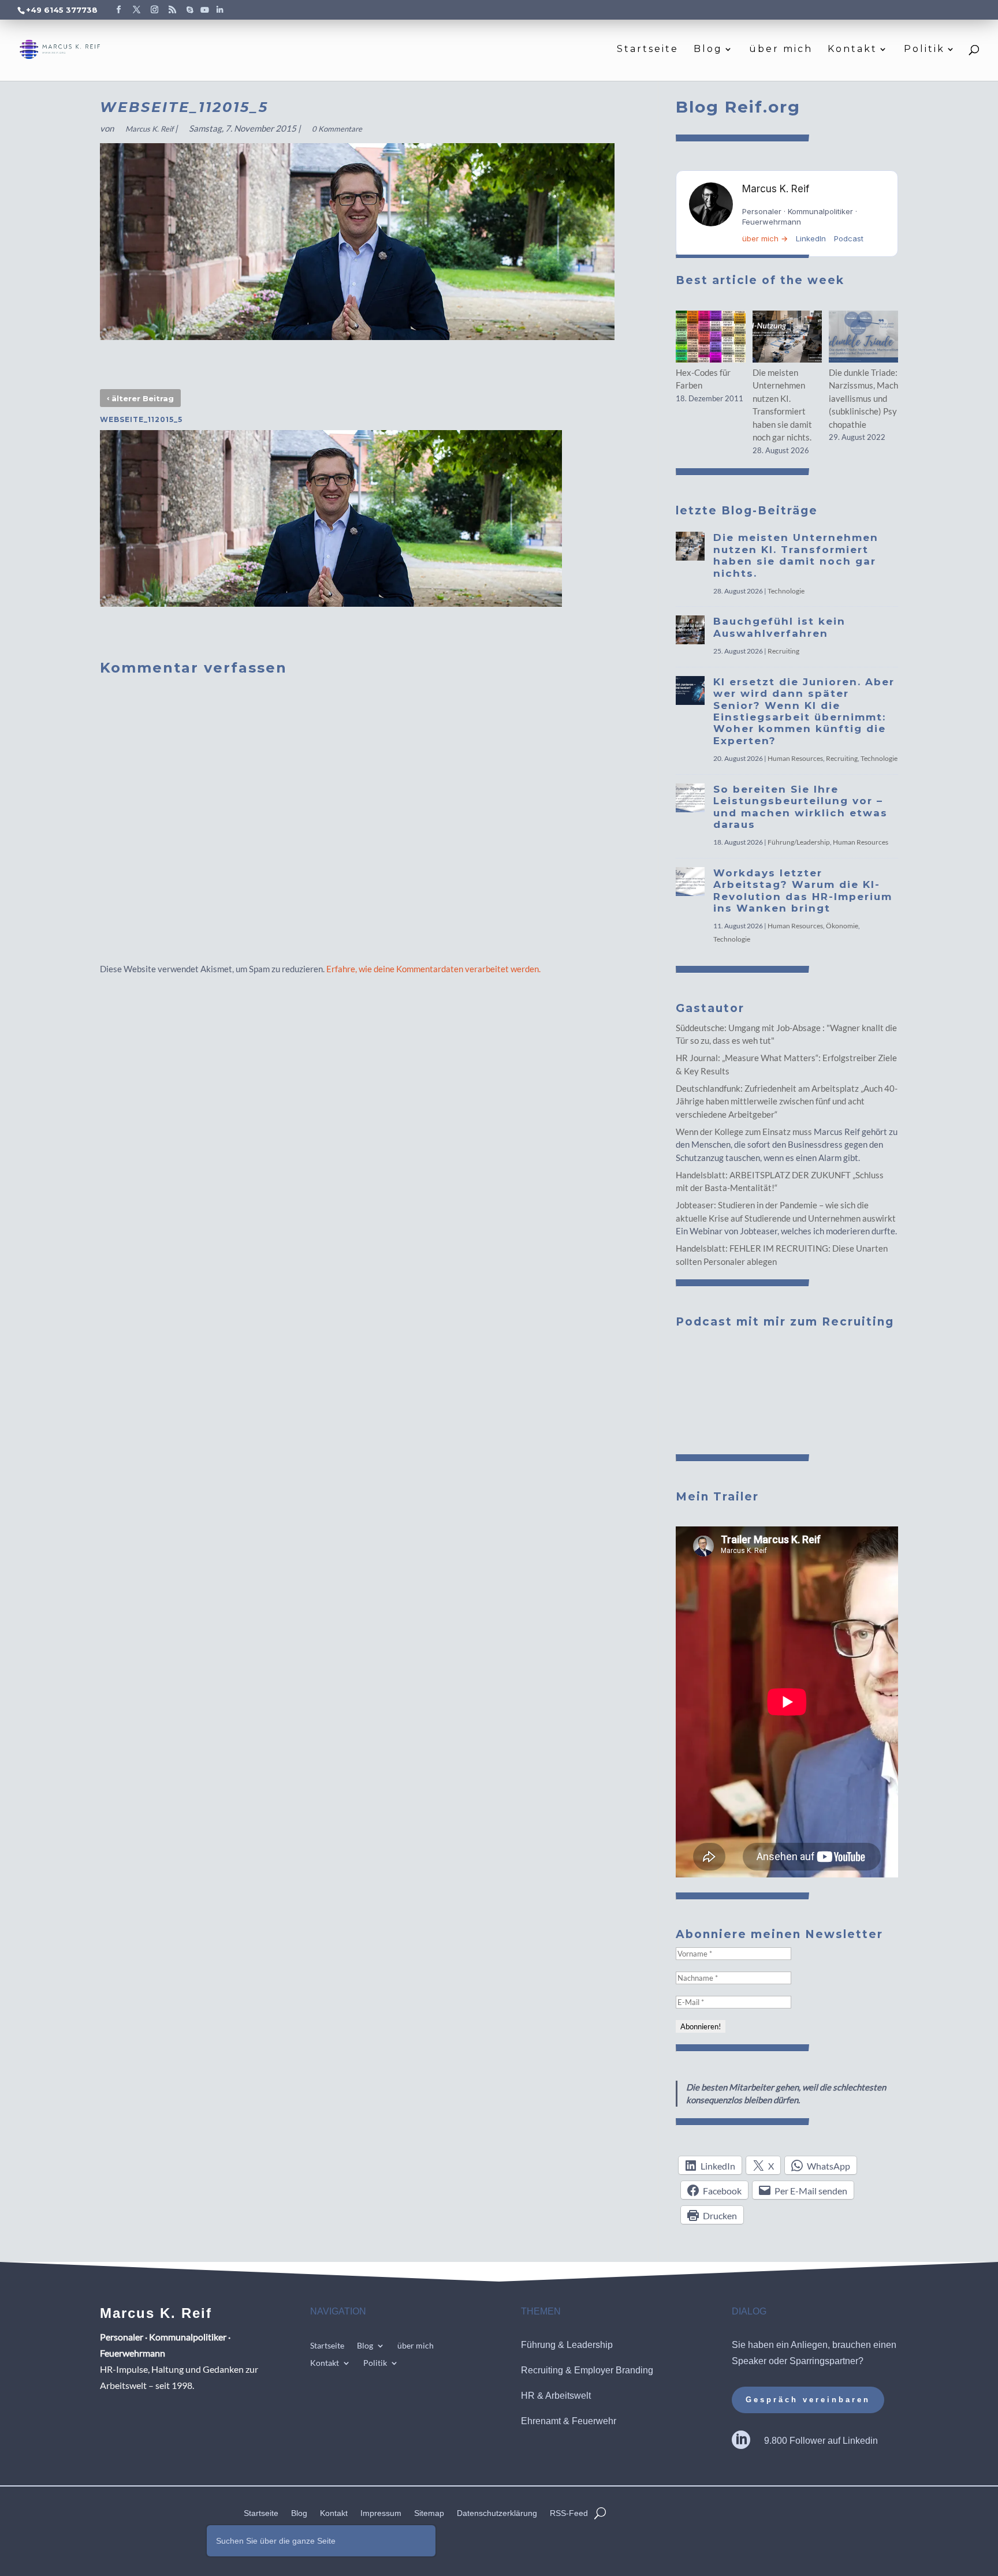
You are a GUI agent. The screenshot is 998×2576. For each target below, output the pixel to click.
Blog (708, 50)
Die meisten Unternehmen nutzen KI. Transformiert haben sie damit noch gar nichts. (796, 555)
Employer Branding (614, 2370)
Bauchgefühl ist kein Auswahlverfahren (779, 627)
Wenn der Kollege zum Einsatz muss (744, 1132)
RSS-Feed (569, 2513)
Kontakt (852, 50)
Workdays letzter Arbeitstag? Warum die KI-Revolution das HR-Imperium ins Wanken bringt (803, 891)
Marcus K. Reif (149, 129)
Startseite (648, 50)
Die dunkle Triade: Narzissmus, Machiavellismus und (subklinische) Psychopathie (863, 398)
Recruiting (783, 651)
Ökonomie (842, 926)
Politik (924, 50)
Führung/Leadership (799, 842)
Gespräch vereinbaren (808, 2400)
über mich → (765, 238)
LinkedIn (811, 238)
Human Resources (795, 758)
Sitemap (429, 2513)
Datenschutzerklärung (497, 2513)
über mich (781, 50)
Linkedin (860, 2441)
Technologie (786, 591)
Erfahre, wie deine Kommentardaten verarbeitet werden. (433, 969)
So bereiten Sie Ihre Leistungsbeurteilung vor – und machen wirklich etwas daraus (800, 807)
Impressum (381, 2513)
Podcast (849, 238)
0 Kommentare (337, 129)
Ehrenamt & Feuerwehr (569, 2421)
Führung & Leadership (567, 2345)
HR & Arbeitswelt (556, 2396)
